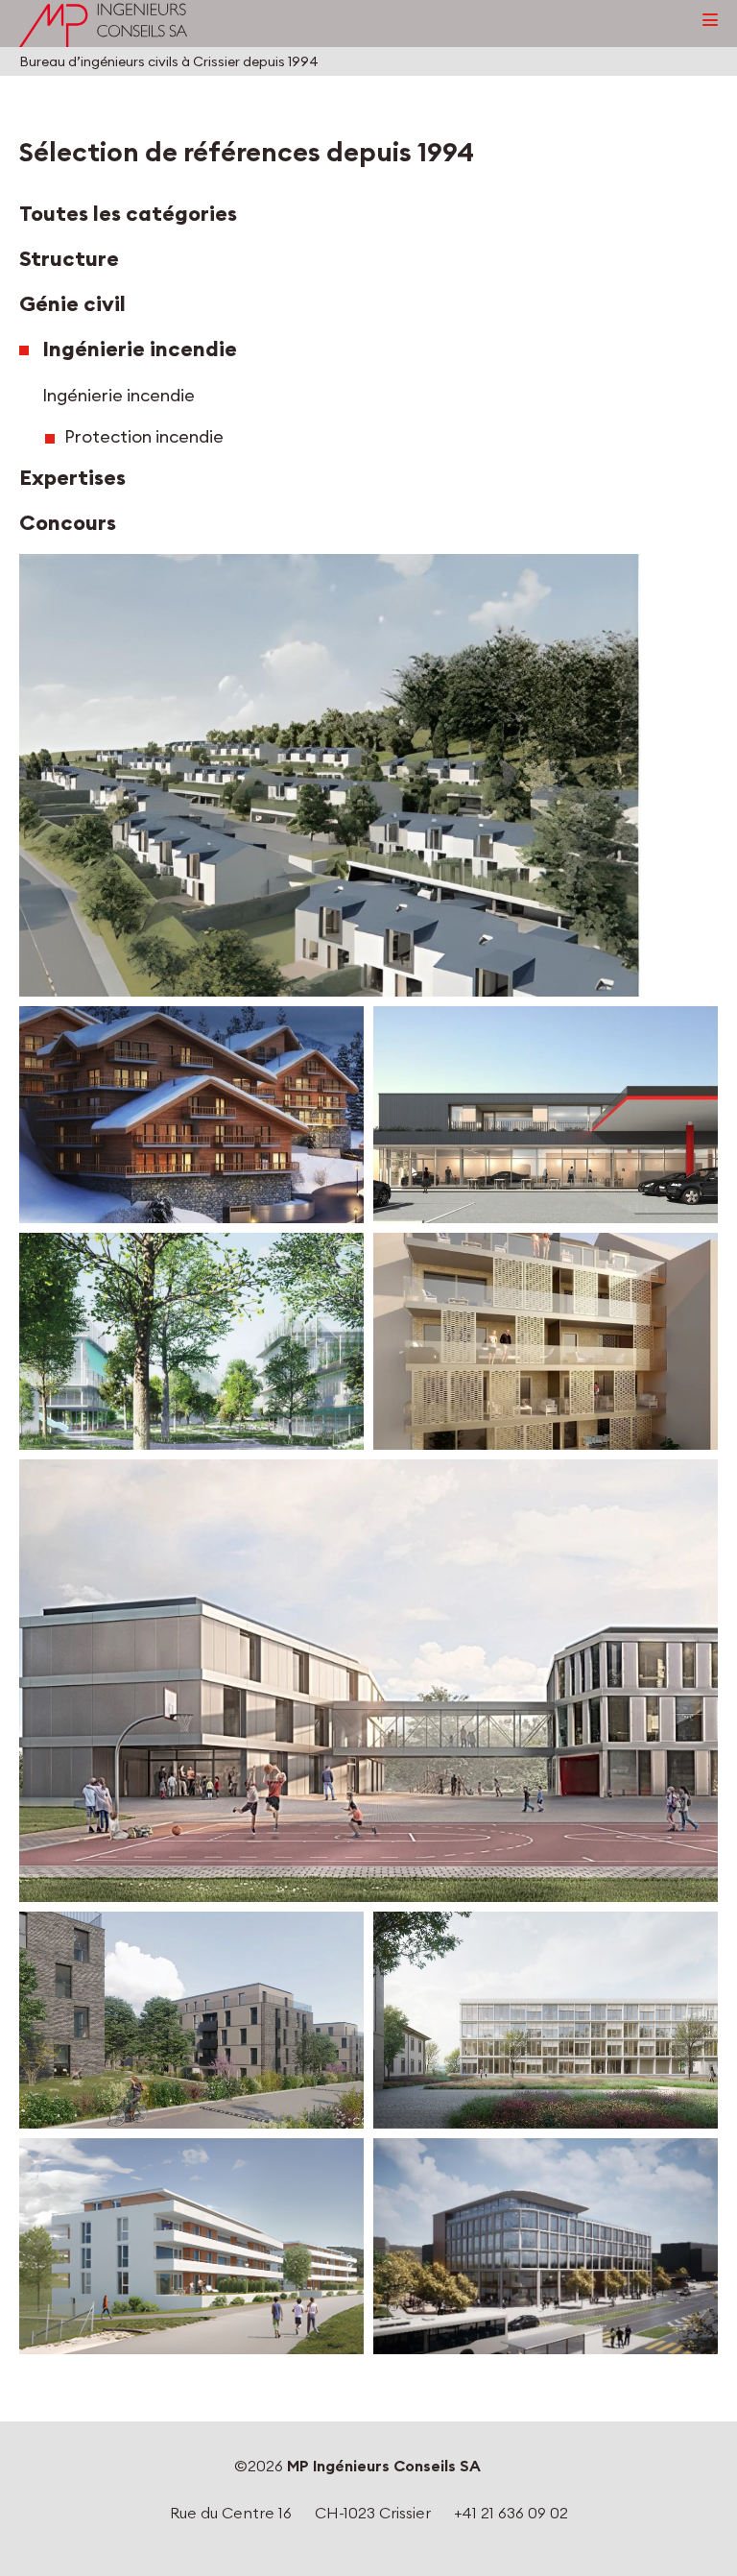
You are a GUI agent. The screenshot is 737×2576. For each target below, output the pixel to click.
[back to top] (733, 2561)
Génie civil (72, 304)
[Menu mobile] (710, 20)
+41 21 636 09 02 (511, 2513)
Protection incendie (144, 436)
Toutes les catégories (128, 214)
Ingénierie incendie (140, 349)
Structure (69, 259)
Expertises (72, 478)
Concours (68, 523)
